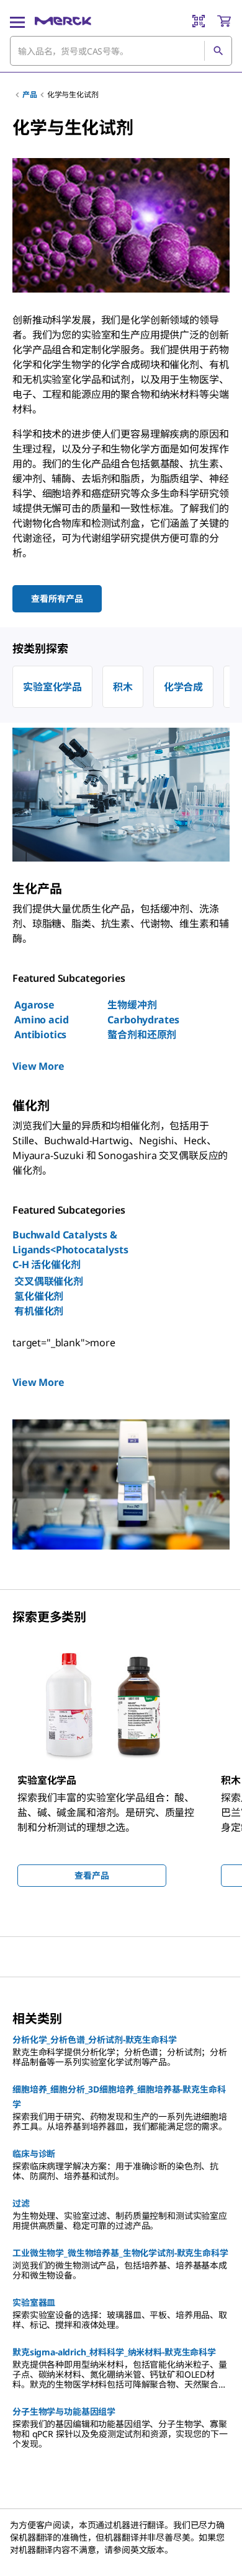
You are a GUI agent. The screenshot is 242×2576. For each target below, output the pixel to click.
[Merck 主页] (63, 21)
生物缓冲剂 (132, 1005)
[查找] (218, 51)
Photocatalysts (92, 1250)
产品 (30, 95)
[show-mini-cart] (224, 21)
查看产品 (92, 1875)
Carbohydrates (143, 1020)
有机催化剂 (39, 1311)
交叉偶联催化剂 (49, 1281)
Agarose (34, 1005)
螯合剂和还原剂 (142, 1034)
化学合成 (183, 687)
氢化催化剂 (39, 1296)
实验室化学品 (52, 687)
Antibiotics (40, 1034)
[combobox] (121, 51)
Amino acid (41, 1020)
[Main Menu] (17, 21)
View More (38, 1066)
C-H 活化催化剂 (47, 1264)
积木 (123, 687)
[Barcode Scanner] (199, 21)
